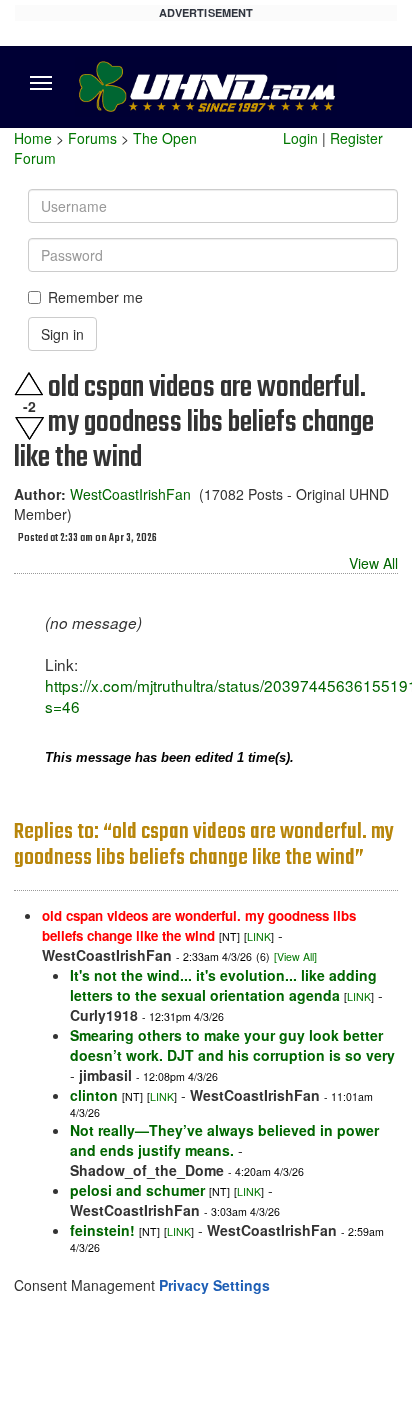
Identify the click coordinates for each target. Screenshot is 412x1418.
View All (373, 563)
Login (300, 138)
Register (356, 138)
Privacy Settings (214, 1285)
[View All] (295, 956)
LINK (259, 936)
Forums (92, 138)
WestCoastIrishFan (130, 494)
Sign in (62, 334)
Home (33, 138)
